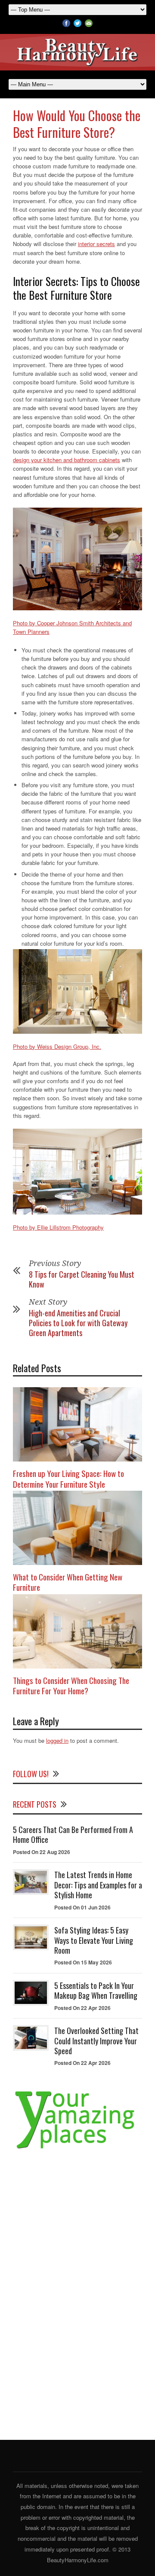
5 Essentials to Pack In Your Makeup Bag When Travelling (96, 1990)
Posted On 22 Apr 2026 (82, 2008)
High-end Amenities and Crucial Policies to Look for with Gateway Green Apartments (78, 1323)
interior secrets (96, 244)
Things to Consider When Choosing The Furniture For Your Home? (71, 1685)
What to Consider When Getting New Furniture (68, 1582)
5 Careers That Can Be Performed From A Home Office (73, 1835)
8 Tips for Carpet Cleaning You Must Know (82, 1279)
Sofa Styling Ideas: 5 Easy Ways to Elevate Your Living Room (94, 1940)
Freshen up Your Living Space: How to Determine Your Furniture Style (68, 1478)
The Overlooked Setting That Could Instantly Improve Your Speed (96, 2041)
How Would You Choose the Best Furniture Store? (77, 124)
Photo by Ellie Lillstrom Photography (58, 1227)
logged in (57, 1740)
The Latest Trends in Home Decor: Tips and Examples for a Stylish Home (98, 1885)
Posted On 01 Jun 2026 (82, 1907)
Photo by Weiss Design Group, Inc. (57, 1046)
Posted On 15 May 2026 (83, 1962)
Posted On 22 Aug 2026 (42, 1852)
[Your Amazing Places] (77, 2148)
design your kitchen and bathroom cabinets (67, 460)
